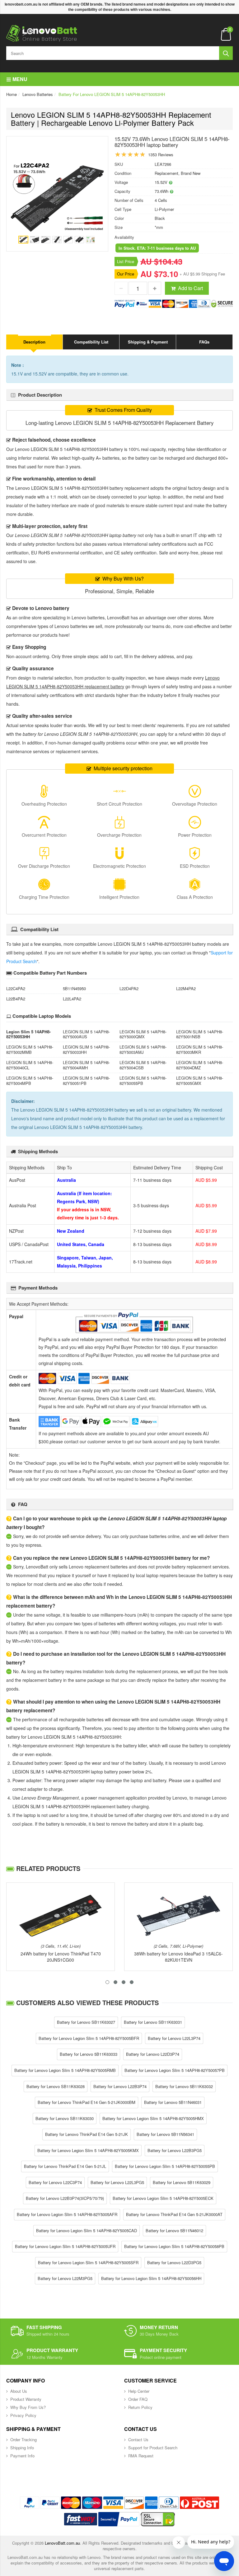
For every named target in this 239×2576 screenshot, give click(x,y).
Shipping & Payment (148, 342)
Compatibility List (91, 342)
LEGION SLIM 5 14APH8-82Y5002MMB (30, 1049)
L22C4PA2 (16, 988)
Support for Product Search (153, 2448)
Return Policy (140, 2407)
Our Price (126, 274)
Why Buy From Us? (28, 2407)
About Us (19, 2391)
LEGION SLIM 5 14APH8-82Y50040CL (30, 1065)
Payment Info (22, 2456)
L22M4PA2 (186, 988)
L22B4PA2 (16, 999)
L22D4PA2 (129, 988)
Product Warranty (26, 2399)
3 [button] (124, 1982)
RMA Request (141, 2456)
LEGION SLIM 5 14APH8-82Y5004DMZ (200, 1065)
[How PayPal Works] (119, 2519)
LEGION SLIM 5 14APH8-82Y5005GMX (200, 1081)
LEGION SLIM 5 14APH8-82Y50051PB (86, 1081)
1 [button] (107, 1982)
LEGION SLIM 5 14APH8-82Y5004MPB (30, 1081)
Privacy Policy (23, 2415)
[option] (57, 197)
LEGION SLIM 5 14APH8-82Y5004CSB (143, 1065)
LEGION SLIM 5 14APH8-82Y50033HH (86, 1049)
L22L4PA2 (72, 999)
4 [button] (132, 1982)
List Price (126, 261)
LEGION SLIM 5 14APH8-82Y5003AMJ (143, 1049)
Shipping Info (22, 2448)
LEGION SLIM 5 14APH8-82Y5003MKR (200, 1049)
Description (34, 342)
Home (12, 94)
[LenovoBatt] (42, 33)
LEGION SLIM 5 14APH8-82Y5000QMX (143, 1034)
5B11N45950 (74, 988)
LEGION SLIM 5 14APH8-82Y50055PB (143, 1081)
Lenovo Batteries (38, 94)
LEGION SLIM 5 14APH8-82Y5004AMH (86, 1065)
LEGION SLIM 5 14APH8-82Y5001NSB (200, 1034)
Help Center (139, 2391)
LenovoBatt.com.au (62, 2543)
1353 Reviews (161, 155)
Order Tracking (23, 2439)
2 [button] (115, 1982)
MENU (19, 79)
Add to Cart (190, 288)
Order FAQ (138, 2399)
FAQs (204, 342)
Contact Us (138, 2439)
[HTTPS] (158, 2519)
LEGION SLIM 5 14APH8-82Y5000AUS (86, 1034)
